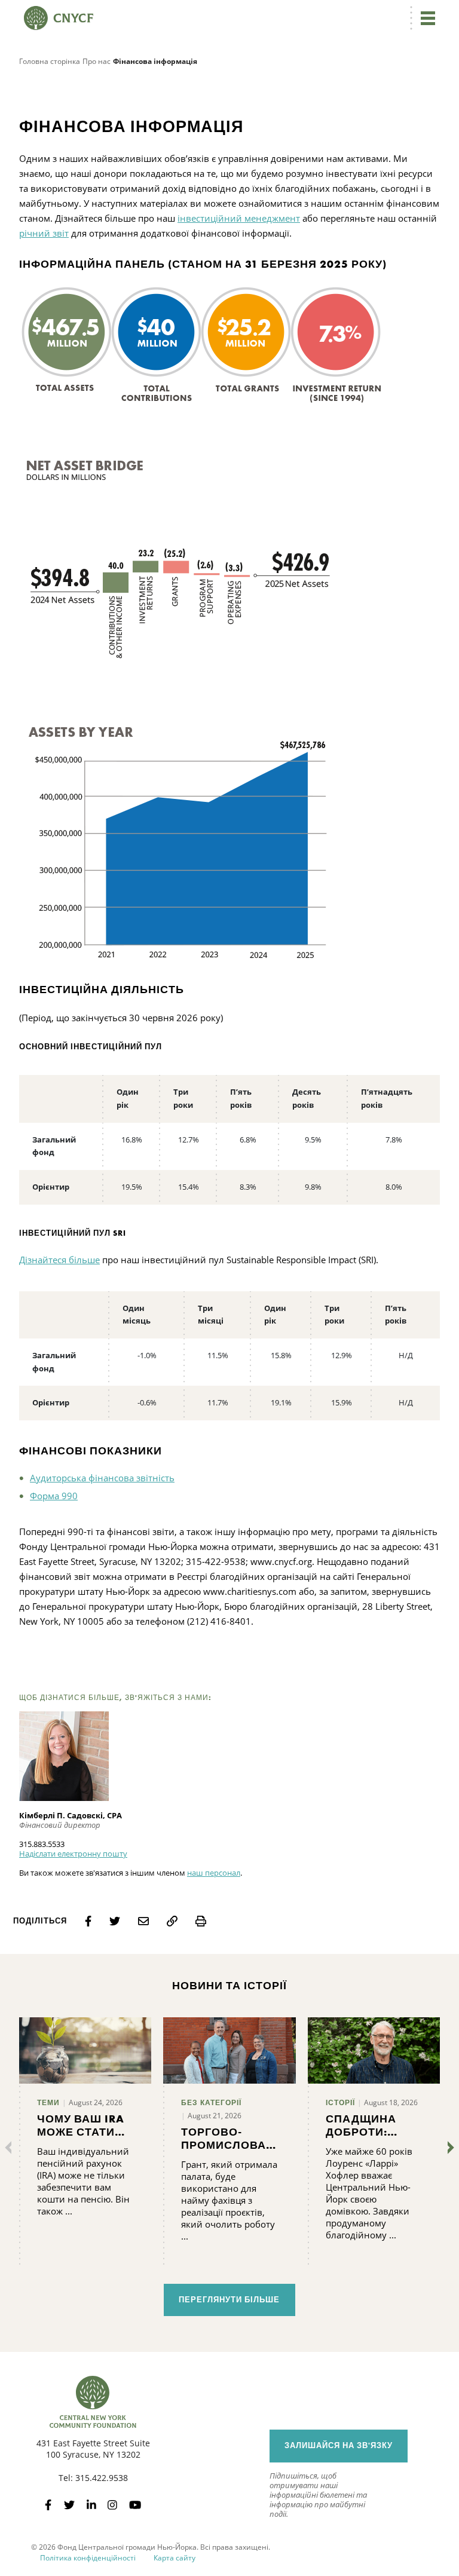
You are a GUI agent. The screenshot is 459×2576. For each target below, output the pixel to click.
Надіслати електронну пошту (73, 1854)
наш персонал (214, 1873)
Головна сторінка (50, 61)
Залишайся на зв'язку (339, 2445)
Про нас (97, 61)
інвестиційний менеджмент (239, 218)
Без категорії (211, 2103)
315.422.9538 (102, 2478)
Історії (340, 2103)
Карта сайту (175, 2558)
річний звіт (44, 233)
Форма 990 (54, 1496)
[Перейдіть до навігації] (428, 18)
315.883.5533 (42, 1844)
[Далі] (448, 2148)
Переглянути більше (229, 2300)
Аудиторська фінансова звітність (102, 1478)
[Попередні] (11, 2148)
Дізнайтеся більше (59, 1260)
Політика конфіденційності (88, 2558)
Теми (48, 2103)
